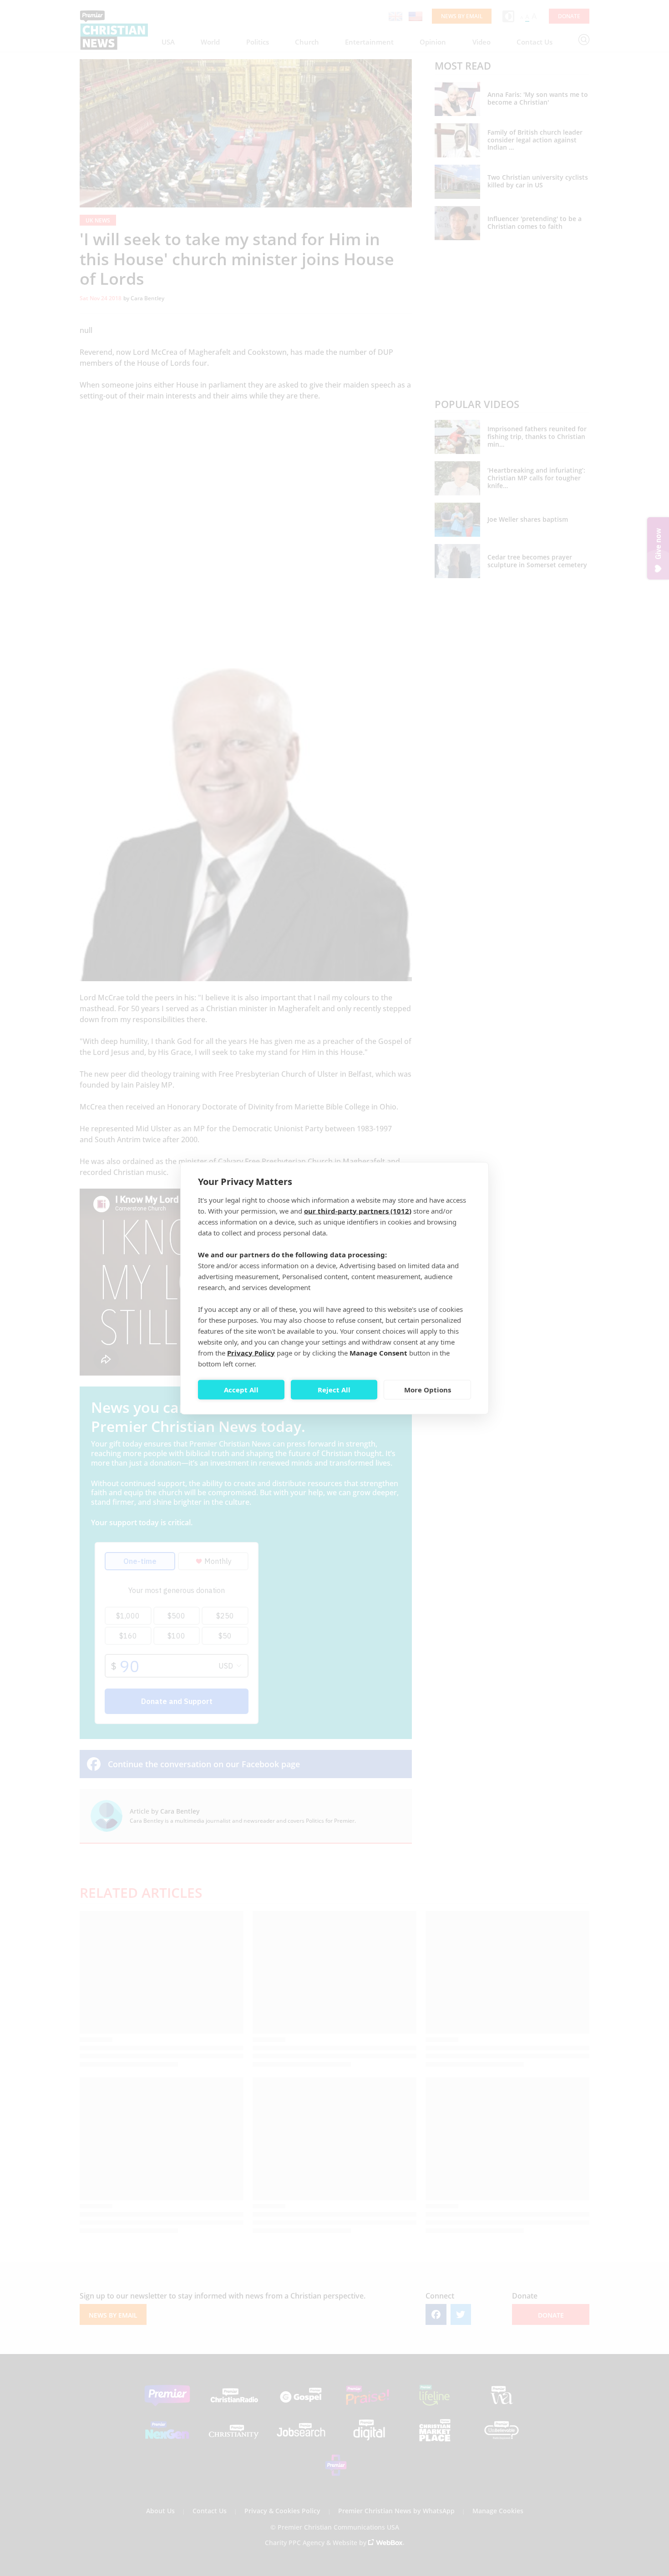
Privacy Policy (251, 1352)
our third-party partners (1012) (358, 1210)
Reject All (334, 1390)
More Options (428, 1390)
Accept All (241, 1390)
